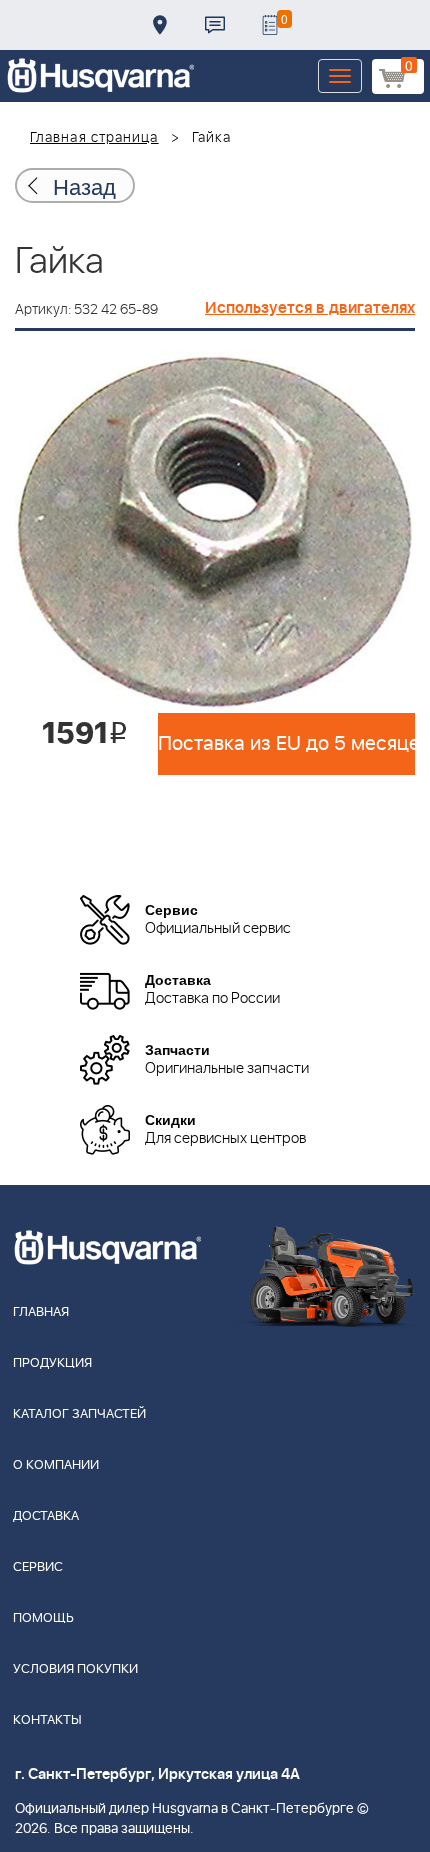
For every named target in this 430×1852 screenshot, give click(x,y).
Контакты (215, 25)
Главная (41, 1312)
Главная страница (94, 138)
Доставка (160, 25)
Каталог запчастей (79, 1414)
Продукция (52, 1363)
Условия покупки (75, 1669)
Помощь (43, 1618)
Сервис (38, 1567)
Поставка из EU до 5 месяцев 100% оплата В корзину (286, 744)
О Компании (56, 1465)
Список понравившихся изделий (270, 25)
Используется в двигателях (310, 308)
